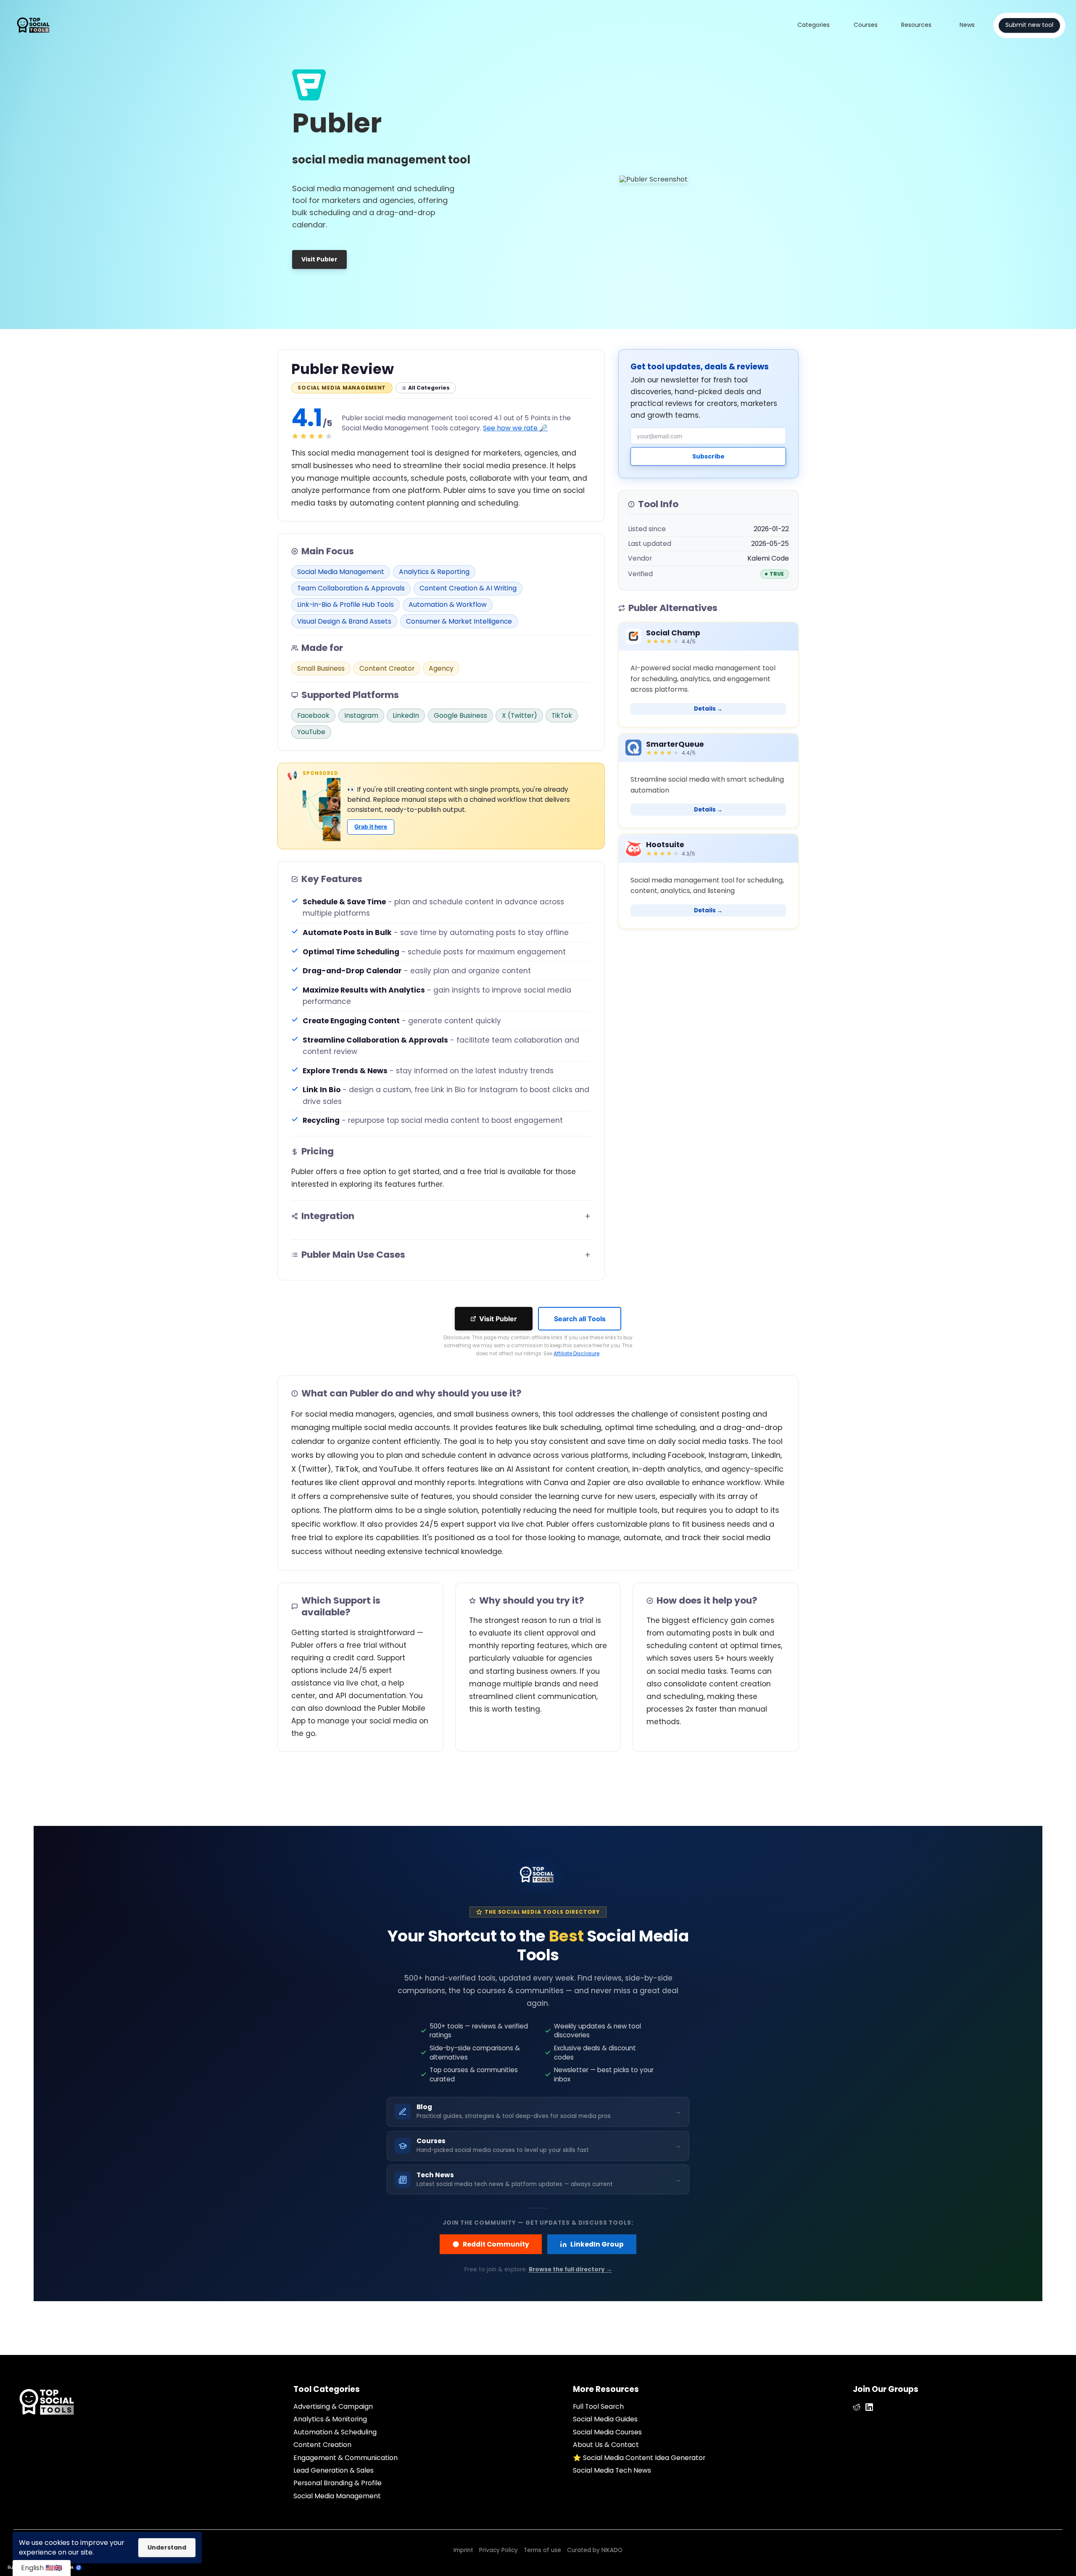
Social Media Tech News (612, 2470)
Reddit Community (496, 2244)
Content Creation (322, 2445)
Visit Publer (498, 1319)
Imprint (463, 2550)
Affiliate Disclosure (576, 1354)
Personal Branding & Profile (338, 2483)
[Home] (37, 25)
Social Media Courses (607, 2432)
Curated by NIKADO (595, 2550)
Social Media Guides (605, 2419)
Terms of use (542, 2550)
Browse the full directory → (570, 2269)
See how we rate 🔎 (515, 428)
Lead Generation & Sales (334, 2470)
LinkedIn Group (597, 2244)
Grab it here (371, 827)
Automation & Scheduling (335, 2432)
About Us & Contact (606, 2445)
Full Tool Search (598, 2406)
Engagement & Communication (345, 2458)
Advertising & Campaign (333, 2406)
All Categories (429, 388)
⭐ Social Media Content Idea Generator (639, 2458)
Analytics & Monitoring (330, 2419)
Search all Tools (580, 1319)
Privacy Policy (498, 2550)
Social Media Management (337, 2496)
